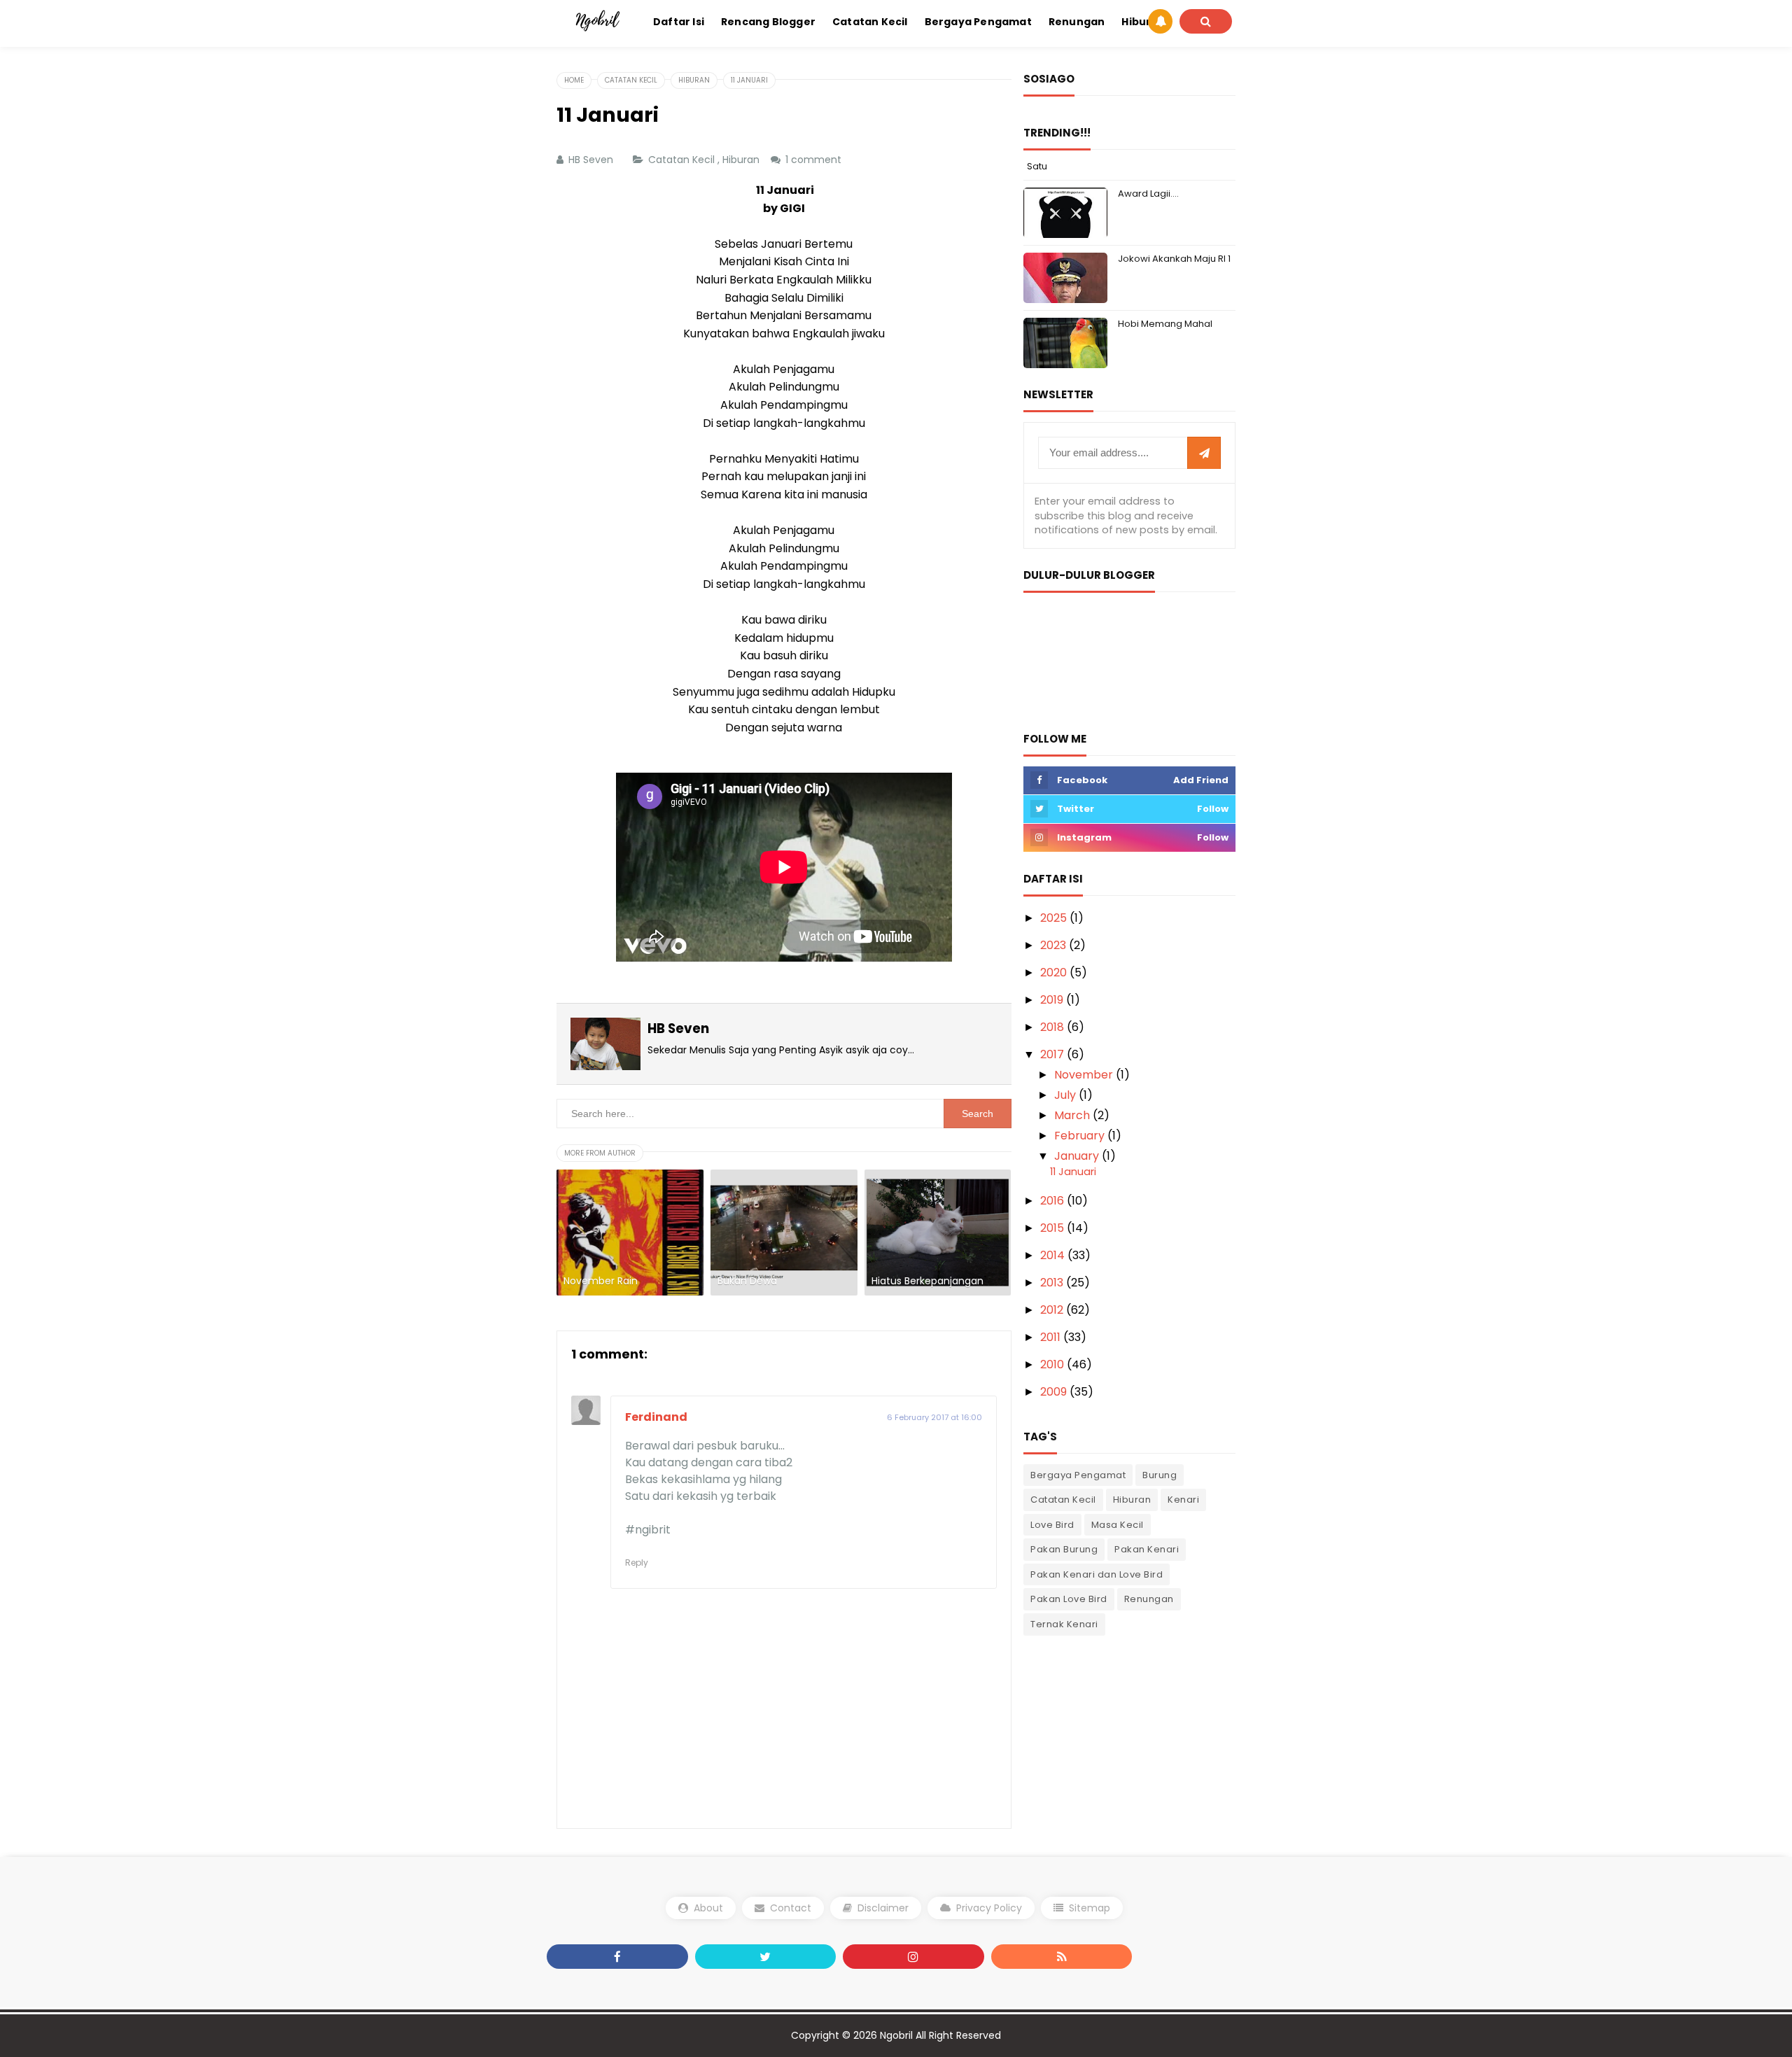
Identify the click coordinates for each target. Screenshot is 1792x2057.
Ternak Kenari (1064, 1624)
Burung (1160, 1475)
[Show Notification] (1160, 21)
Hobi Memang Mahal (1165, 324)
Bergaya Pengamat (1078, 1475)
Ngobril (896, 2035)
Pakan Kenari (1147, 1549)
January (1078, 1156)
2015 (1053, 1228)
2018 (1053, 1027)
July (1066, 1095)
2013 (1053, 1283)
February (1081, 1136)
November (1085, 1075)
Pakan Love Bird (1069, 1599)
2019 (1053, 1000)
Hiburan (742, 160)
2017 (1053, 1054)
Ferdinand (656, 1417)
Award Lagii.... (1148, 194)
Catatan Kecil (683, 160)
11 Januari (1073, 1172)
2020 (1055, 973)
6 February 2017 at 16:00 (934, 1417)
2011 (1052, 1337)
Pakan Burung (1064, 1549)
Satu (1037, 166)
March (1073, 1115)
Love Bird (1052, 1525)
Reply (637, 1563)
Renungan (1149, 1599)
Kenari (1183, 1500)
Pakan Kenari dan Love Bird (1097, 1574)
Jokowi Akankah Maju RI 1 (1174, 259)
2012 (1053, 1310)
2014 (1054, 1255)
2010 (1053, 1364)
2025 (1055, 918)
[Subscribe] (1204, 454)
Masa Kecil (1118, 1525)
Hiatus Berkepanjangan (927, 1281)
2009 (1055, 1392)
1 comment (815, 160)
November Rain (601, 1281)
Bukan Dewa (747, 1281)
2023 (1055, 945)
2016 (1053, 1201)
